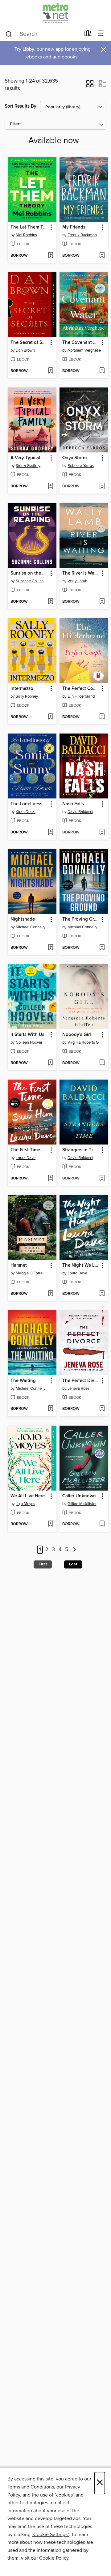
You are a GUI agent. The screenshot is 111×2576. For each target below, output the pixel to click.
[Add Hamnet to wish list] (50, 1294)
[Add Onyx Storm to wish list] (102, 486)
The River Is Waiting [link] (81, 573)
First (43, 1564)
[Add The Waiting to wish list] (50, 1409)
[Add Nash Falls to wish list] (102, 832)
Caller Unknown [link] (79, 1496)
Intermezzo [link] (22, 689)
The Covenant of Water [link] (81, 343)
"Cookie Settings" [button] (50, 2535)
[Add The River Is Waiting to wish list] (102, 602)
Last (73, 1564)
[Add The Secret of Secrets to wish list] (50, 371)
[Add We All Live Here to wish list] (50, 1524)
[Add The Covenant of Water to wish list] (102, 371)
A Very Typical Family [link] (29, 458)
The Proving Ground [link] (81, 919)
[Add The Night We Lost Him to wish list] (102, 1294)
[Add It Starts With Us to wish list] (50, 1063)
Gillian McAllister (82, 1504)
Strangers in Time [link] (81, 1150)
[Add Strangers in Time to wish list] (102, 1179)
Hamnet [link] (19, 1265)
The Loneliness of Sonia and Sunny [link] (29, 804)
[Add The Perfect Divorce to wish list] (102, 1409)
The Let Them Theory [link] (29, 227)
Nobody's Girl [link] (77, 1035)
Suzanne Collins (30, 581)
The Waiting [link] (23, 1381)
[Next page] (74, 1550)
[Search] (9, 34)
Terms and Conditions (31, 2487)
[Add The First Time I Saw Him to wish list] (50, 1179)
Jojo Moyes (25, 1504)
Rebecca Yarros (81, 466)
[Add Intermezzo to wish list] (50, 717)
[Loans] (88, 35)
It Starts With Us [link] (27, 1035)
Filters (16, 124)
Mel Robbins (26, 235)
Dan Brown (25, 350)
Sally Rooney (27, 696)
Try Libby (24, 49)
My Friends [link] (74, 227)
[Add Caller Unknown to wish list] (102, 1524)
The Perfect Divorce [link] (81, 1381)
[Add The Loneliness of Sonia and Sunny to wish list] (50, 832)
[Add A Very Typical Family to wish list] (50, 486)
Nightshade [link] (23, 919)
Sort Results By (21, 106)
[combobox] (43, 34)
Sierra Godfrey (28, 466)
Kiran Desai (26, 812)
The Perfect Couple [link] (81, 689)
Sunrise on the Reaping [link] (29, 573)
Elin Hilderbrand (81, 696)
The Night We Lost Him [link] (81, 1265)
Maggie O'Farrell (30, 1273)
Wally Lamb (77, 581)
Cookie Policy (54, 2558)
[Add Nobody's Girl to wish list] (102, 1063)
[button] (90, 86)
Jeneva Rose (78, 1389)
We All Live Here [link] (28, 1496)
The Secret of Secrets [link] (29, 343)
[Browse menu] (101, 34)
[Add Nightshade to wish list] (50, 948)
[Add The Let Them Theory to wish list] (50, 256)
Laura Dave (26, 1158)
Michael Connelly (31, 927)
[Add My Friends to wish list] (102, 256)
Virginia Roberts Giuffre (85, 1042)
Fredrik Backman (82, 235)
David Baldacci (80, 812)
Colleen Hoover (29, 1042)
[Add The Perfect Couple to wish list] (102, 717)
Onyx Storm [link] (74, 458)
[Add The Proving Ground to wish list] (102, 948)
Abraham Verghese (84, 350)
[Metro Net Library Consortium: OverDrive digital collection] (55, 13)
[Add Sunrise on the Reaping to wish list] (50, 602)
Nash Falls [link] (73, 804)
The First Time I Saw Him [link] (29, 1150)
